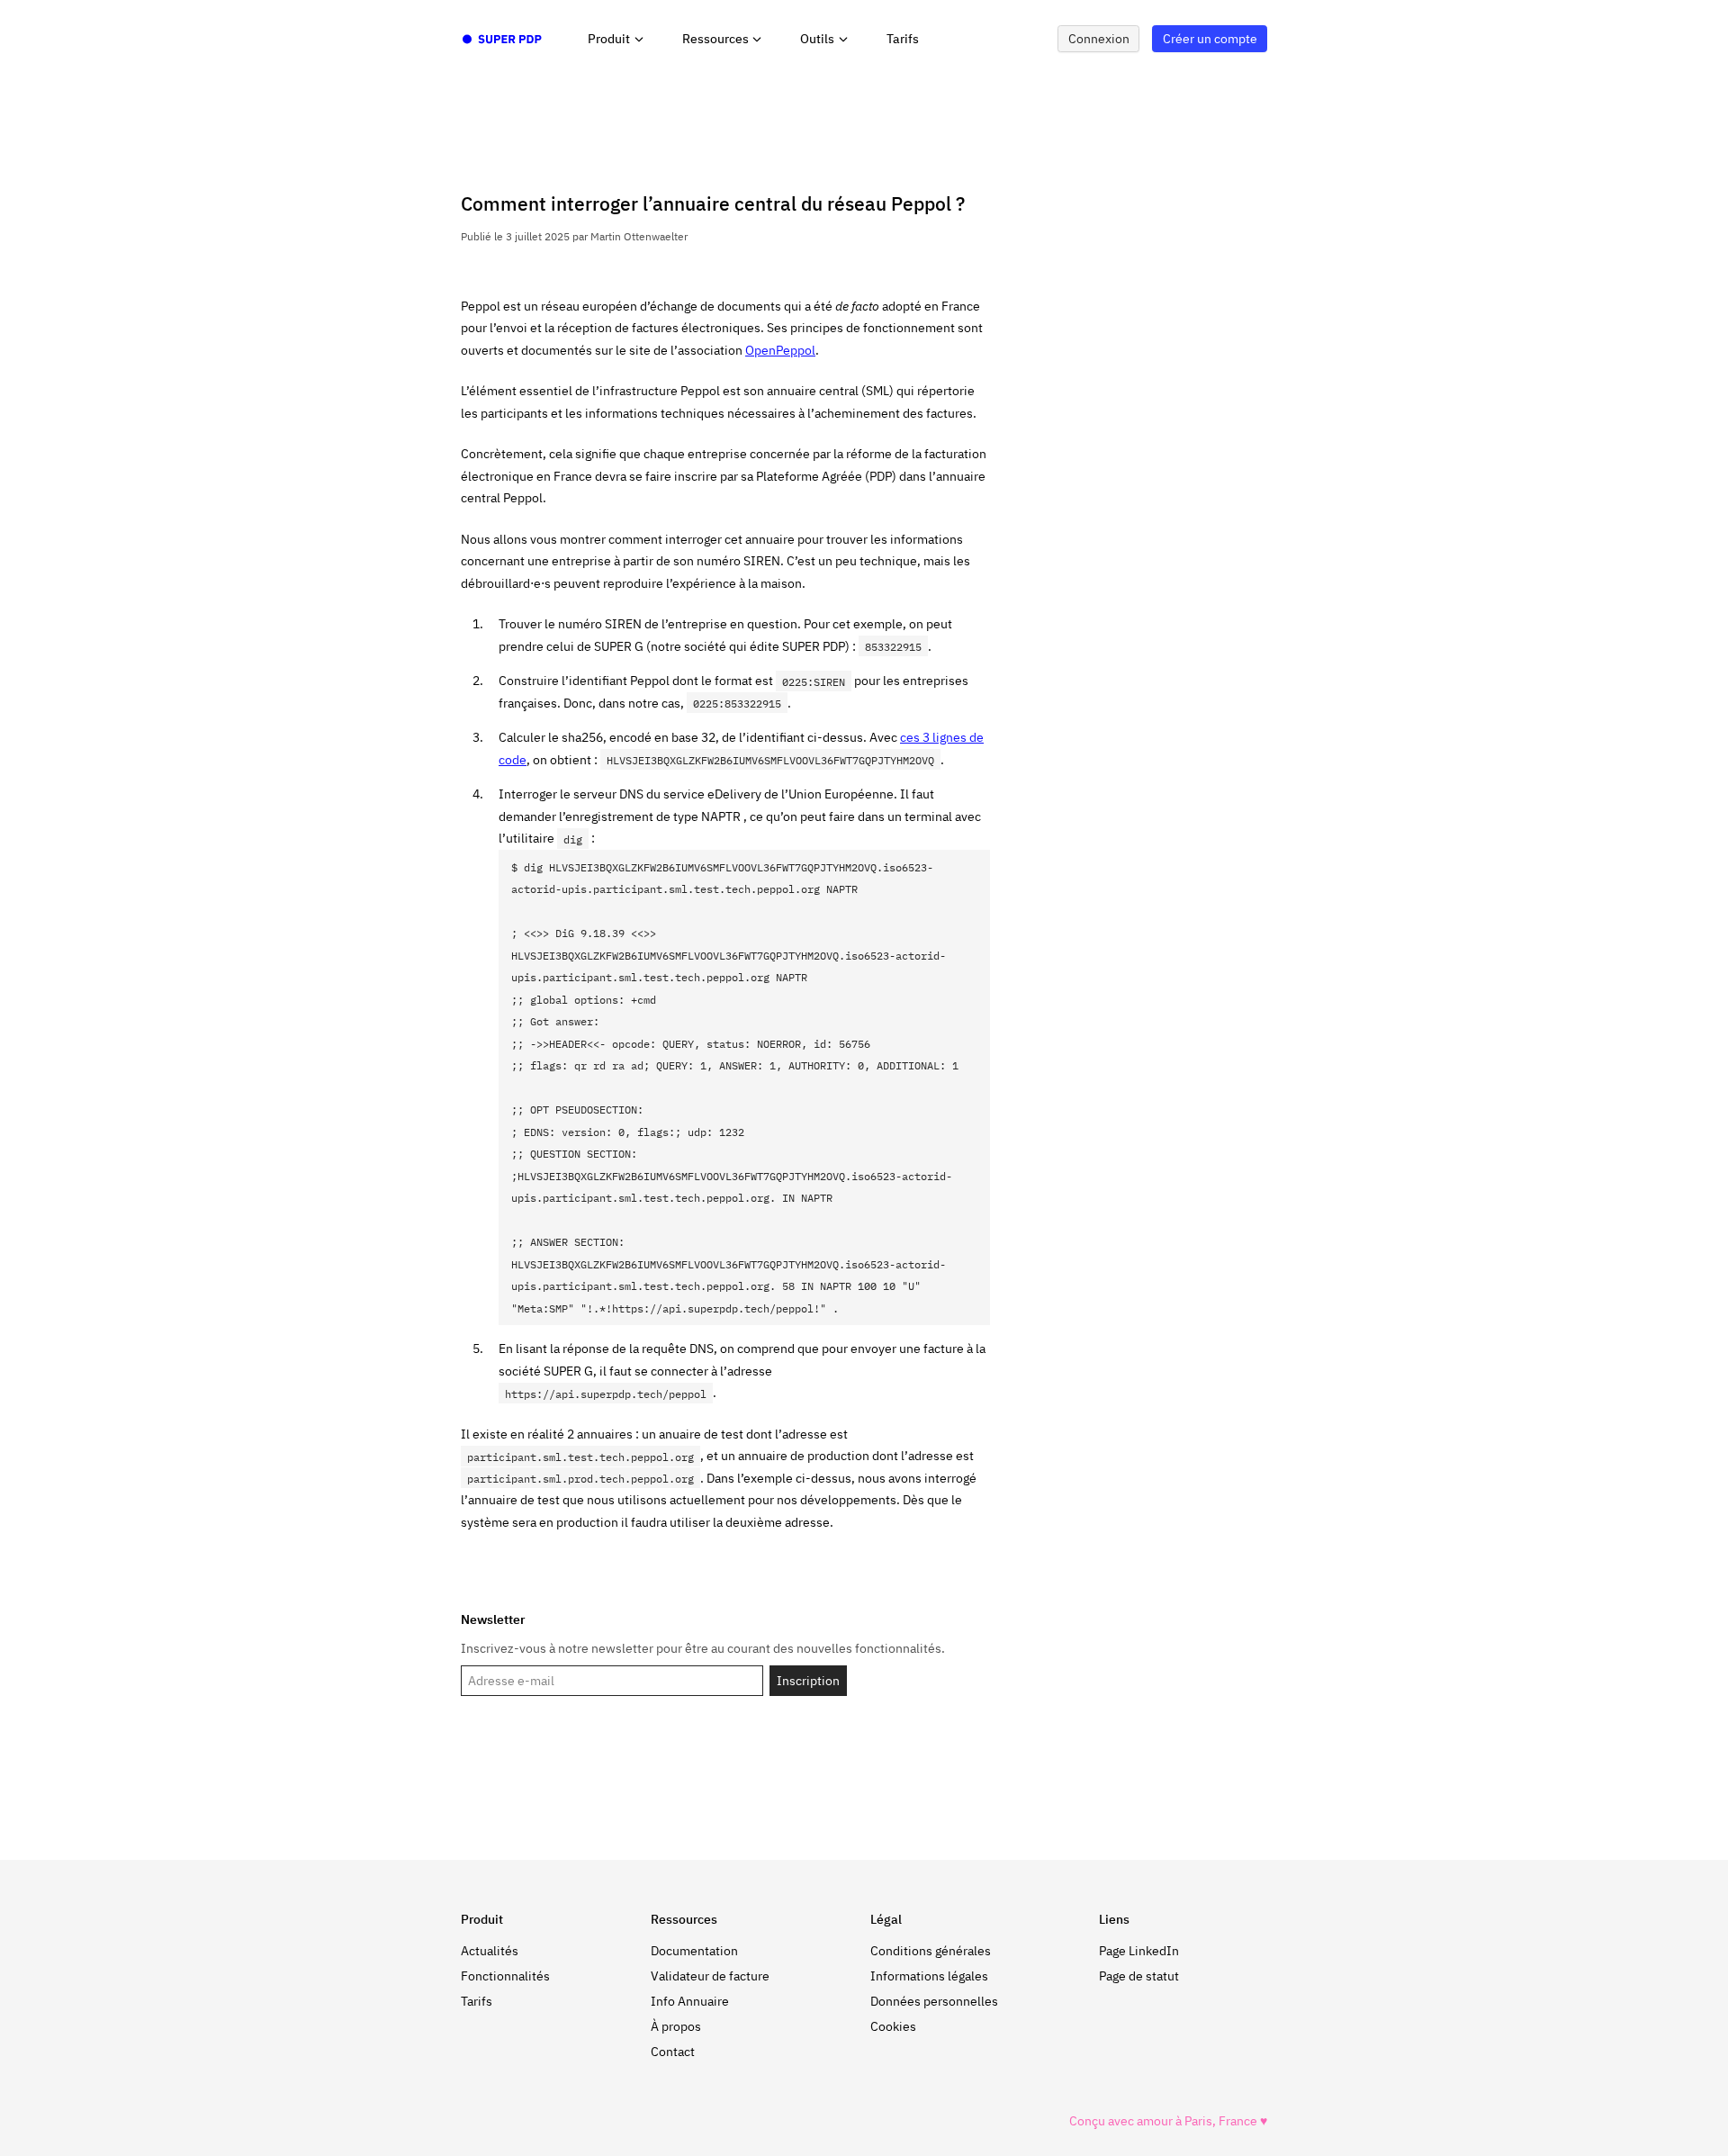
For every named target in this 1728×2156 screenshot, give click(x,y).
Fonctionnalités (505, 1976)
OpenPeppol (780, 350)
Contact (673, 2052)
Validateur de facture (710, 1976)
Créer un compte (1210, 39)
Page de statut (1139, 1976)
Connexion (1099, 39)
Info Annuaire (690, 2001)
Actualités (490, 1951)
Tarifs (903, 39)
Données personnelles (934, 2001)
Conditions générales (931, 1951)
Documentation (694, 1951)
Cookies (893, 2026)
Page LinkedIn (1139, 1951)
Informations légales (929, 1976)
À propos (676, 2026)
